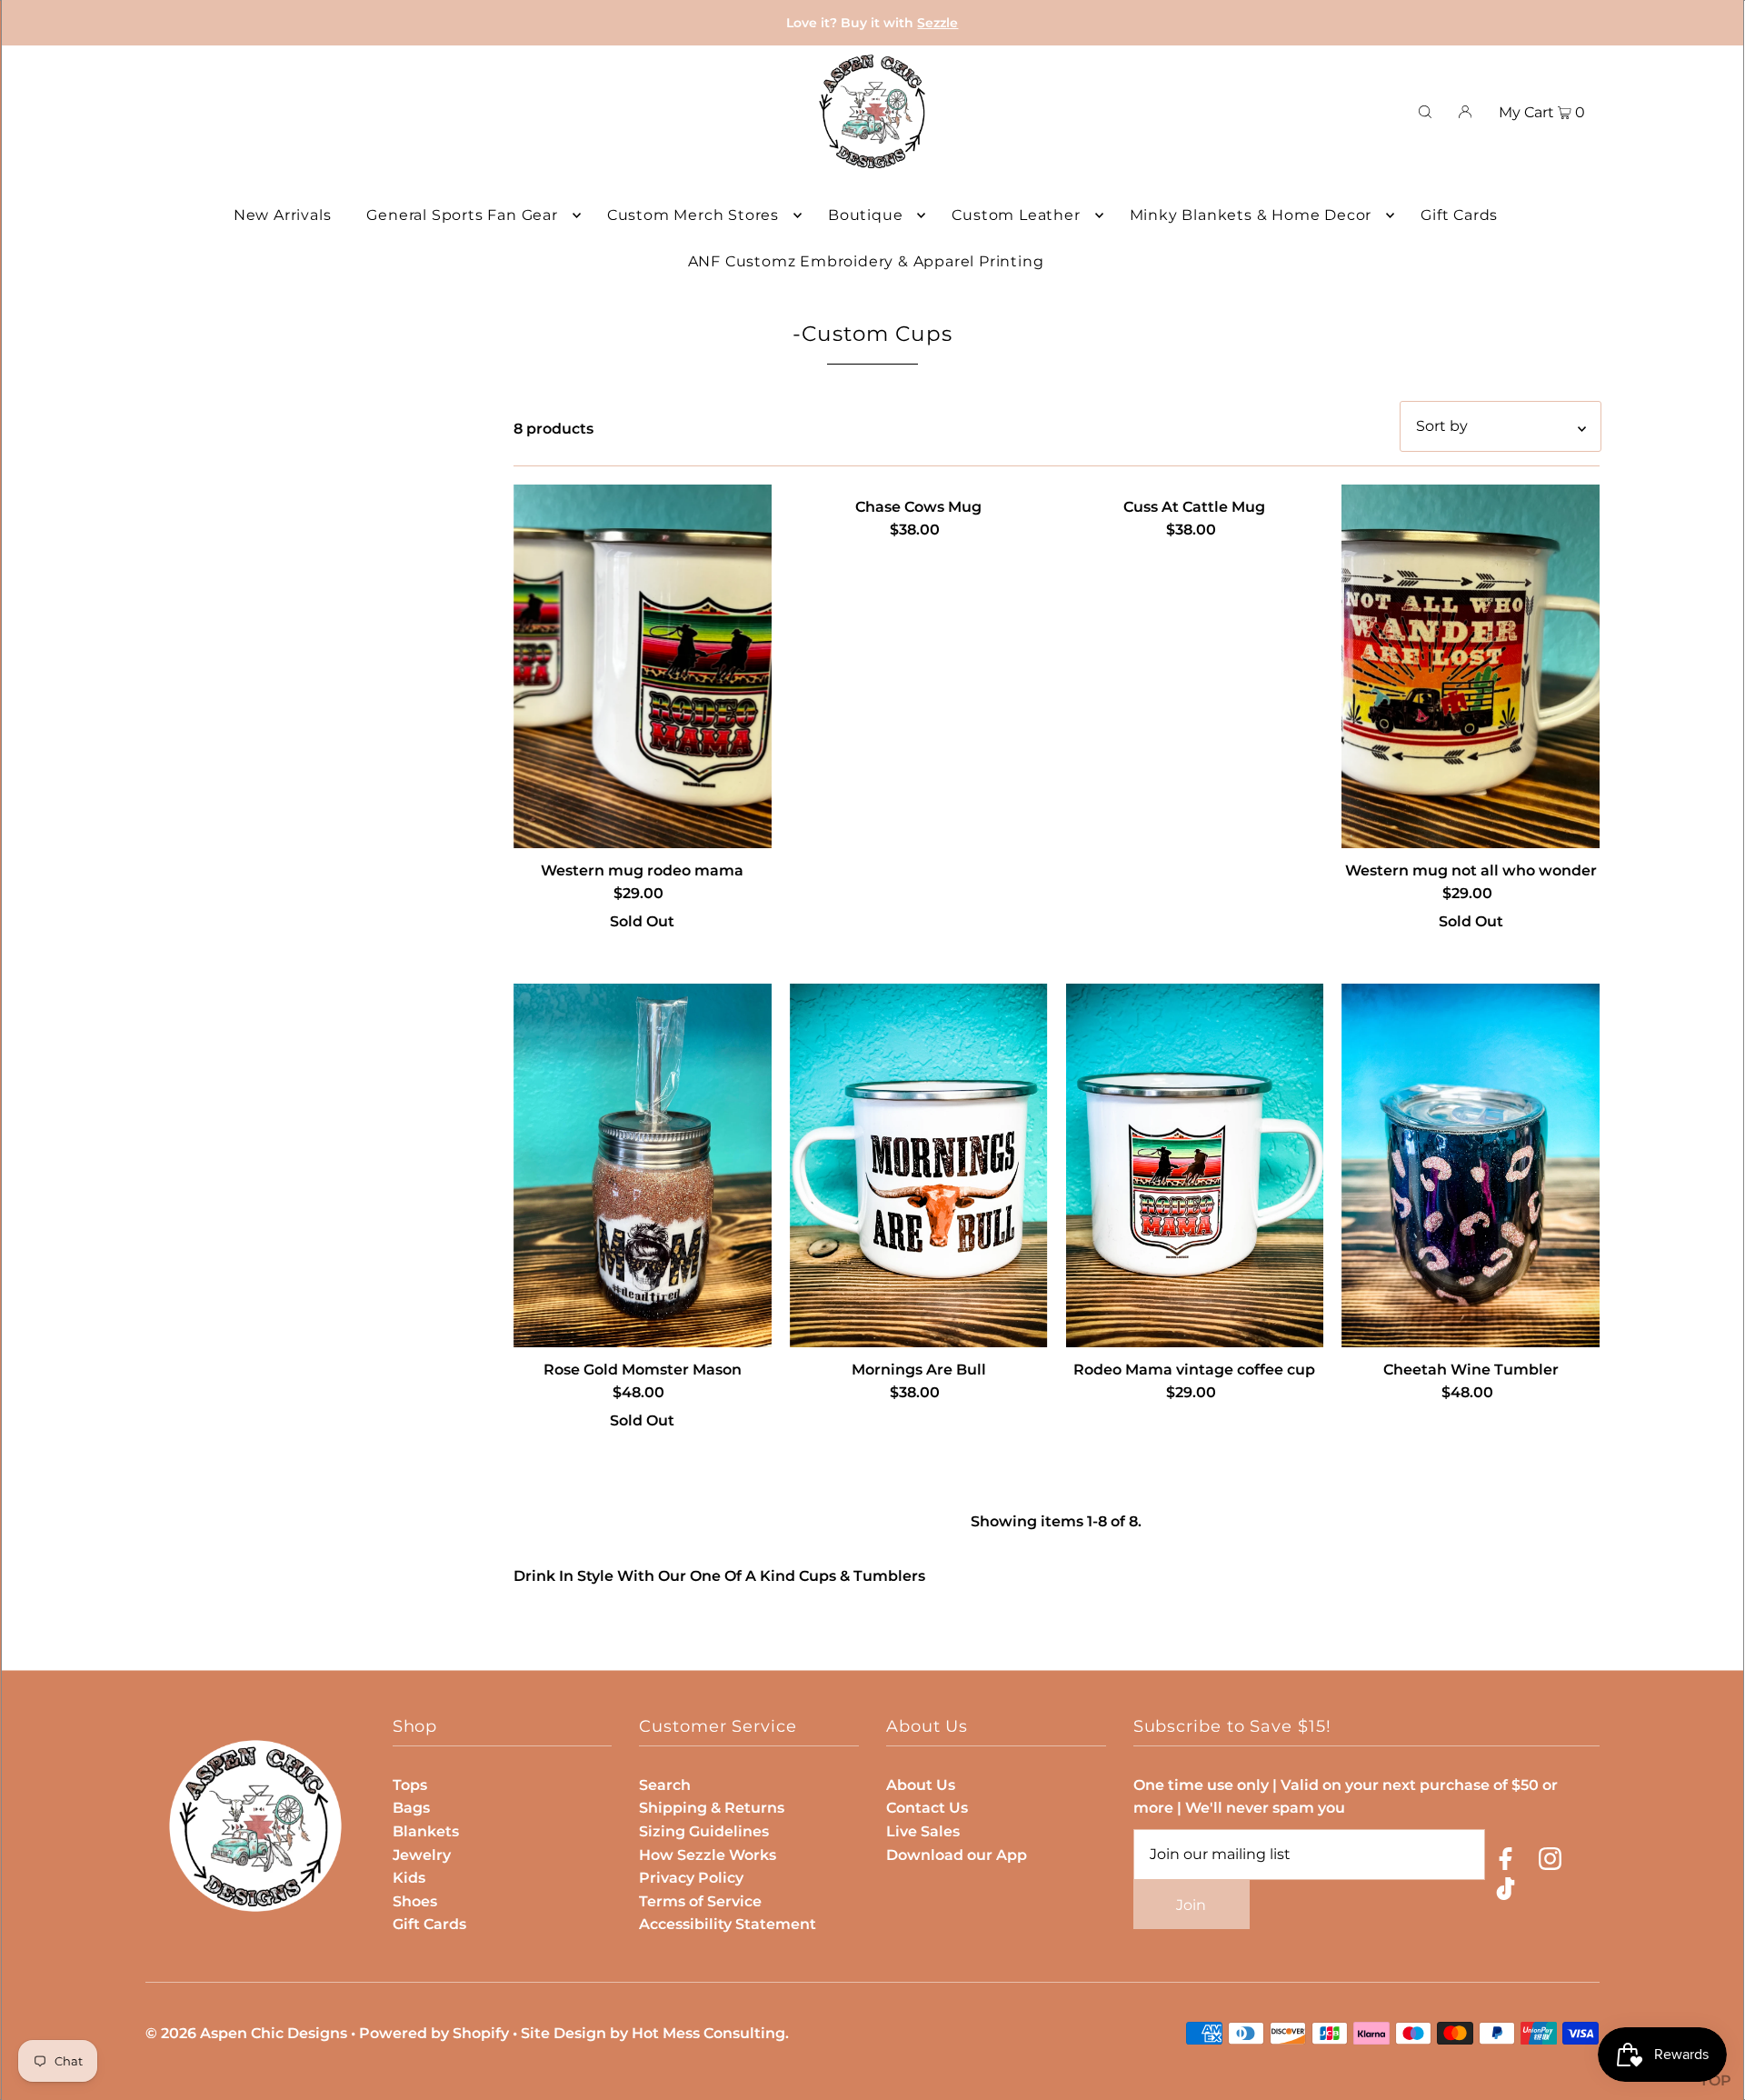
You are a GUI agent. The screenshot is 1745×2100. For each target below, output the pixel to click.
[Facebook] (1506, 1862)
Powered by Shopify (434, 2033)
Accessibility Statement (728, 1924)
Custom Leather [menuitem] (1016, 215)
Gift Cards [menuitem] (1459, 215)
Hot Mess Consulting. (710, 2033)
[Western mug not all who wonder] (1471, 666)
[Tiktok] (1506, 1892)
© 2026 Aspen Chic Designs (246, 2033)
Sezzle (937, 23)
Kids (409, 1878)
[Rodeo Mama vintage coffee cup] (1195, 1165)
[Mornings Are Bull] (919, 1165)
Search (665, 1785)
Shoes (415, 1901)
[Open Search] (1425, 112)
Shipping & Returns (712, 1808)
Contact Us (927, 1808)
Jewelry (422, 1855)
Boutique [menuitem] (865, 215)
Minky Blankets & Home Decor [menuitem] (1251, 215)
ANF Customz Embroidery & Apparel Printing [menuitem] (866, 261)
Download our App (957, 1855)
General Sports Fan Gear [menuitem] (462, 215)
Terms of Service (700, 1901)
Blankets (426, 1831)
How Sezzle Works (708, 1855)
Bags (411, 1808)
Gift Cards (429, 1924)
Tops (410, 1785)
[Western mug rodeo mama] (643, 666)
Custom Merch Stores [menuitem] (693, 215)
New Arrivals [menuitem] (283, 215)
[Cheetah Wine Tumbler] (1471, 1165)
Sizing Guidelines (704, 1831)
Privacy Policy (691, 1878)
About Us (921, 1785)
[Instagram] (1550, 1862)
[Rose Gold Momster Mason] (643, 1165)
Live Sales (923, 1831)
